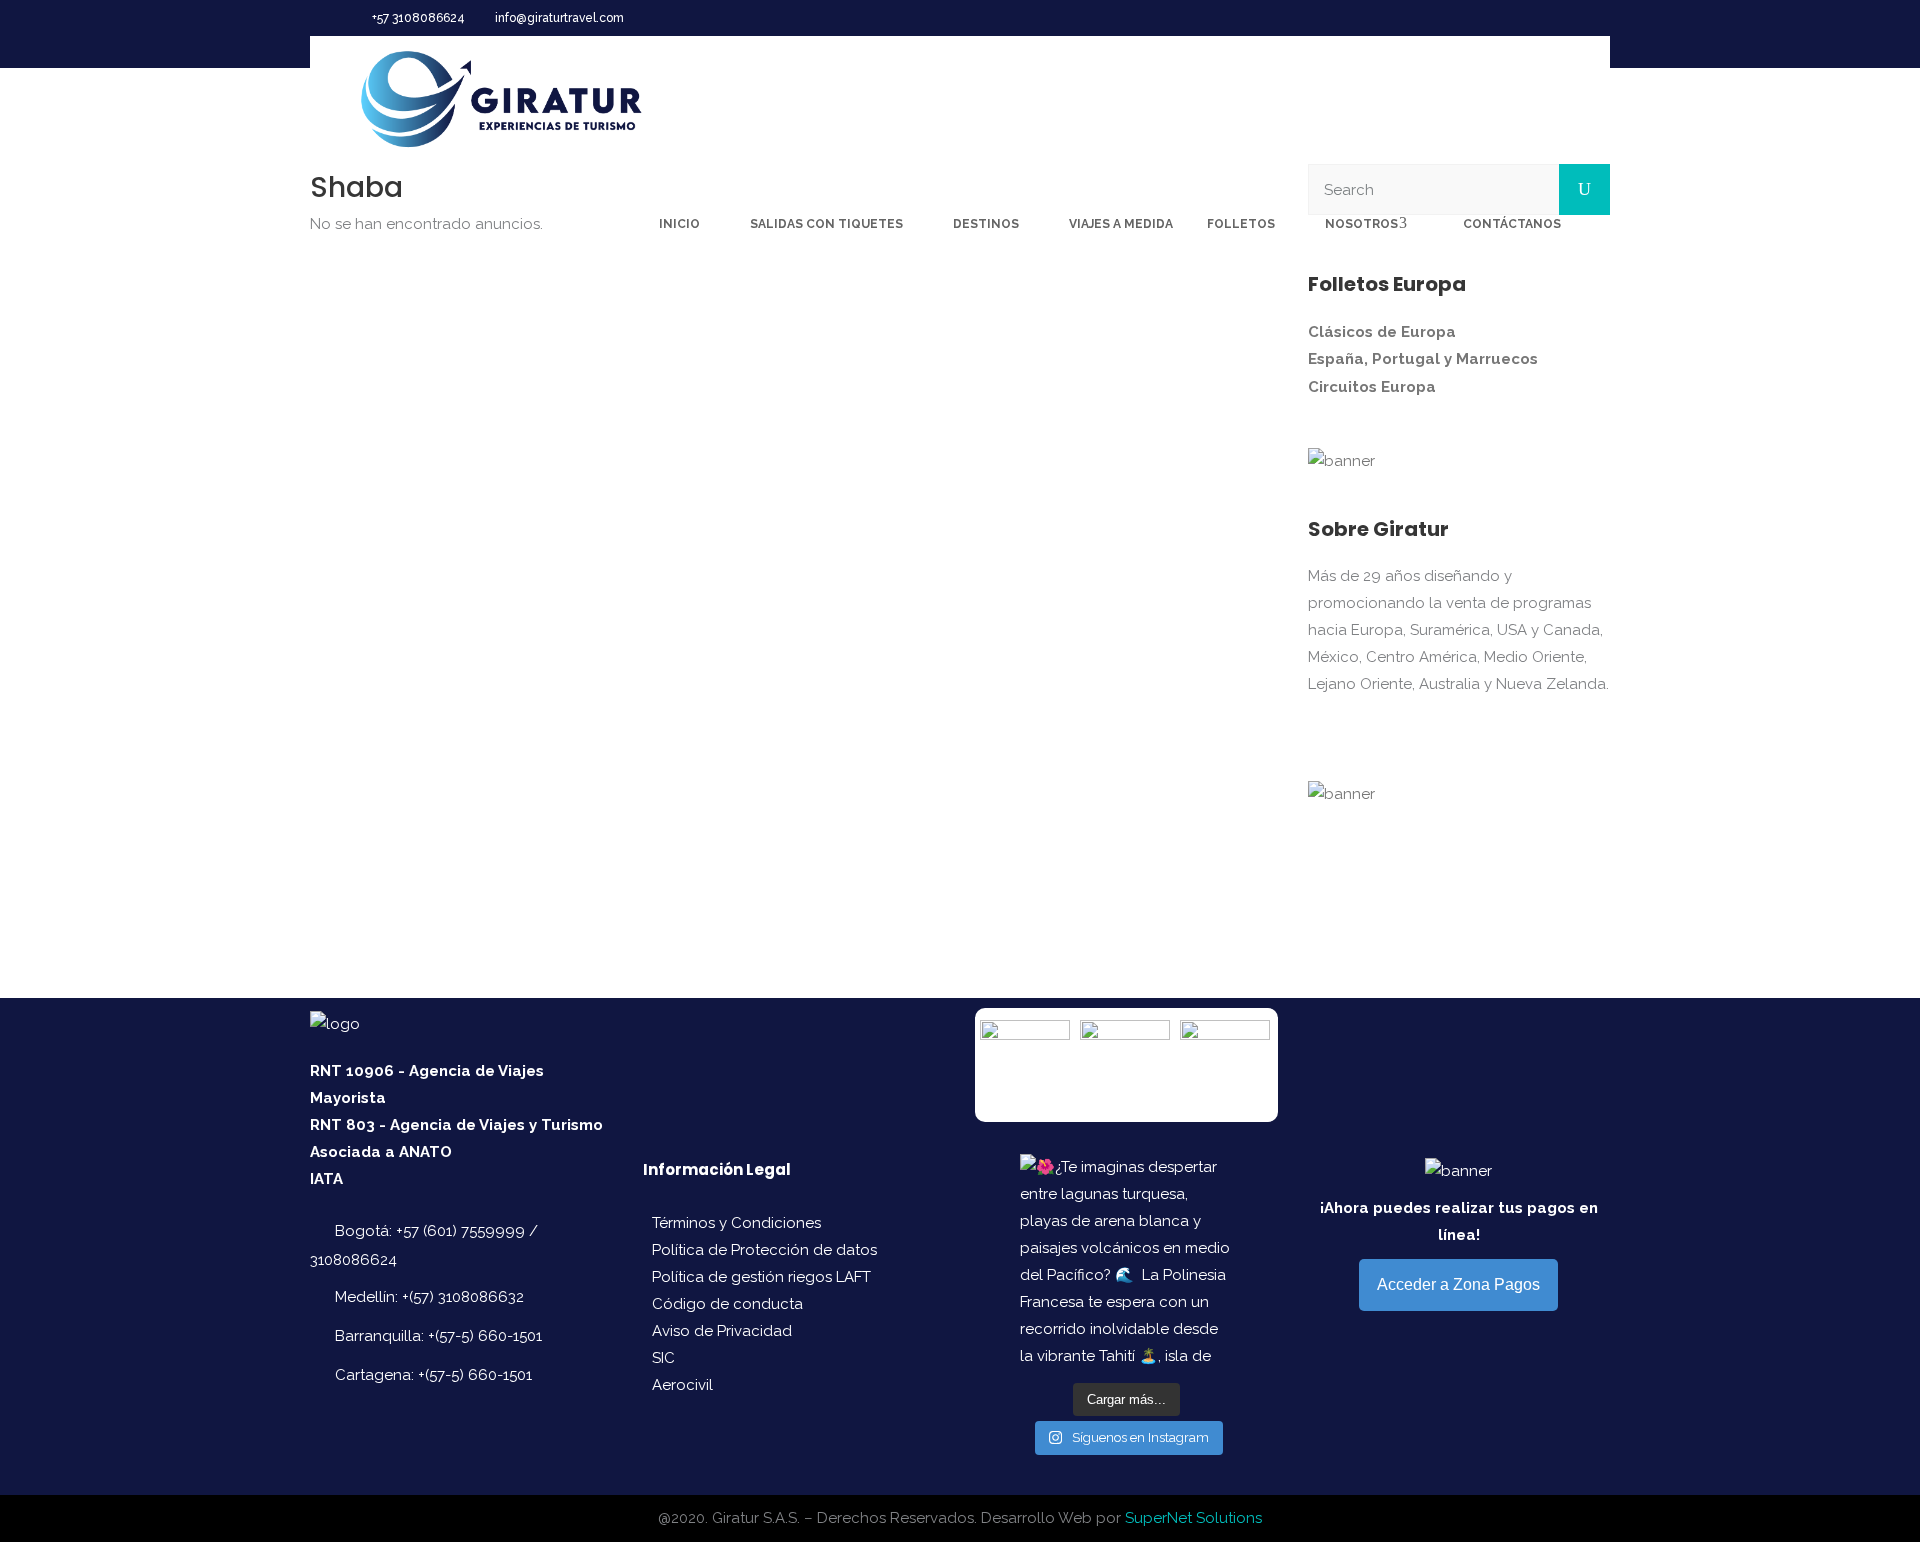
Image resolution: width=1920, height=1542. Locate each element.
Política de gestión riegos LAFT (761, 1277)
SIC (663, 1358)
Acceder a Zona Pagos (1458, 1284)
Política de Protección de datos (764, 1250)
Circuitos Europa (1372, 387)
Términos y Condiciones (736, 1223)
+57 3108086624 (418, 18)
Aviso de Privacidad (722, 1331)
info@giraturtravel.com (559, 18)
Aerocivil (682, 1385)
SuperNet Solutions (1193, 1518)
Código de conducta (727, 1304)
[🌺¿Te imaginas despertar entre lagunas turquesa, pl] (1126, 1260)
